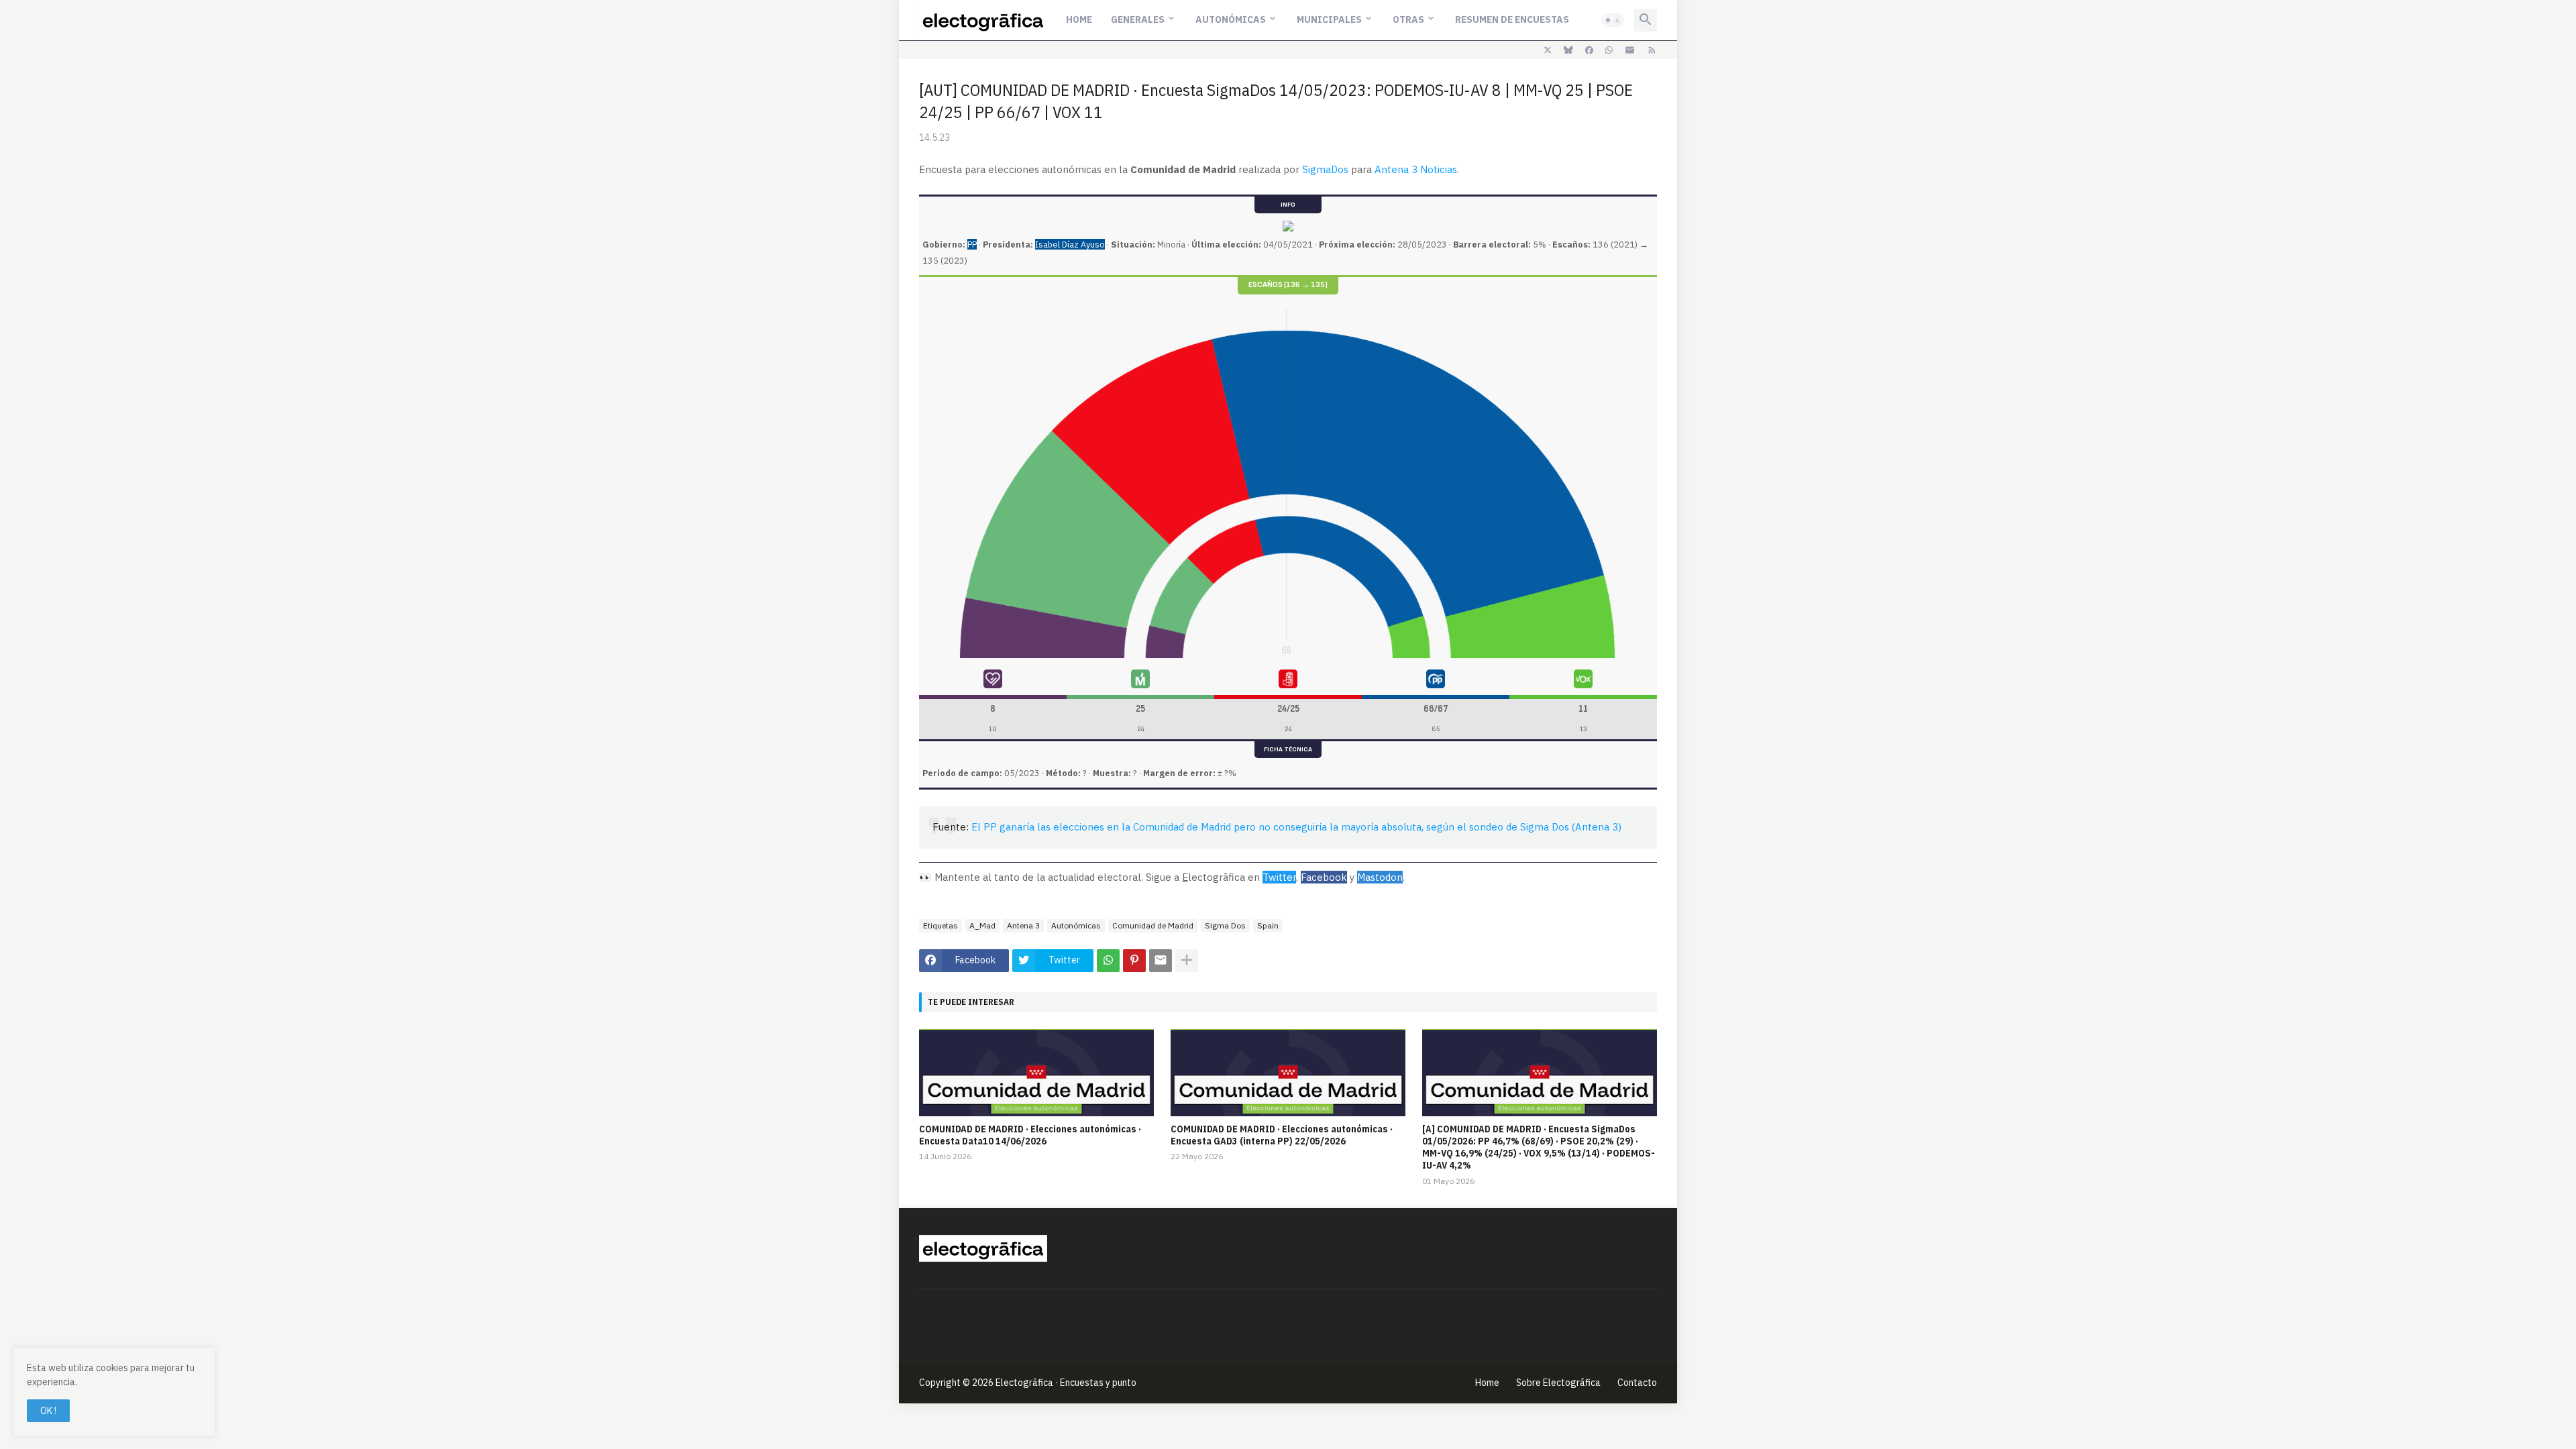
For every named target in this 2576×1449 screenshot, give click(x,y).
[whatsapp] (1609, 50)
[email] (1630, 50)
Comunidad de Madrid (1153, 925)
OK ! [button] (48, 1411)
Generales (1138, 19)
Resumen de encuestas (1512, 19)
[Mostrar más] (1187, 961)
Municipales (1329, 19)
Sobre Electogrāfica (1558, 1383)
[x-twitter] (1548, 50)
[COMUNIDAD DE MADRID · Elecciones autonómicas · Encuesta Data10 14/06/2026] (1036, 1073)
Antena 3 (1023, 925)
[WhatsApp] (1108, 961)
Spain (1268, 925)
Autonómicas (1231, 19)
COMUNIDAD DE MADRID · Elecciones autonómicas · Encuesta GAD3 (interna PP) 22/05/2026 (1282, 1135)
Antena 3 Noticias (1416, 169)
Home (1079, 19)
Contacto (1637, 1383)
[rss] (1652, 50)
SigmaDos (1325, 169)
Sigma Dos (1225, 925)
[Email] (1161, 961)
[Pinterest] (1134, 961)
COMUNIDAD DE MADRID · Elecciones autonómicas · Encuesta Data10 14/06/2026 (1030, 1135)
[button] (1613, 20)
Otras (1408, 19)
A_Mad (982, 925)
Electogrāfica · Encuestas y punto (1066, 1383)
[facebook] (1589, 50)
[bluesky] (1568, 50)
